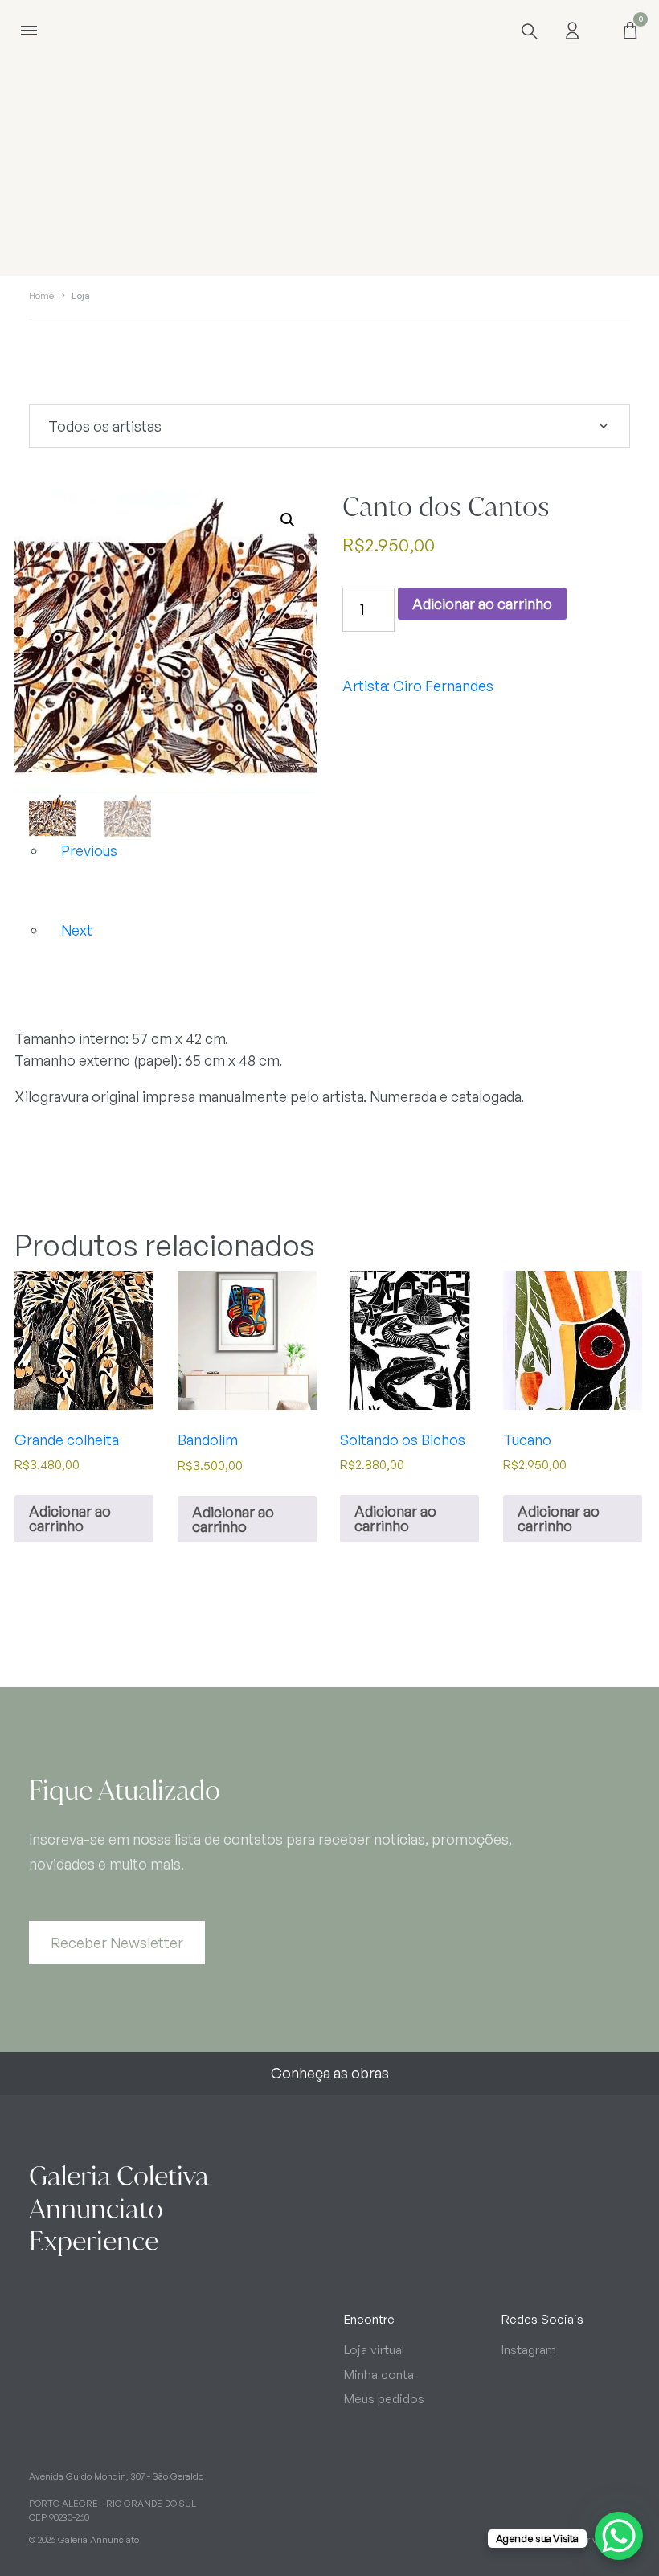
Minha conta (379, 2375)
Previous (89, 850)
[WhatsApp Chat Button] (619, 2536)
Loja (81, 296)
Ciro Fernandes (443, 686)
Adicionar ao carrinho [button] (70, 1518)
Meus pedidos (384, 2399)
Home (41, 296)
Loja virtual (374, 2350)
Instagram (529, 2350)
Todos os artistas (105, 426)
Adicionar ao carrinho (482, 604)
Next (77, 930)
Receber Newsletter (117, 1943)
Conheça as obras (330, 2073)
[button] (288, 520)
